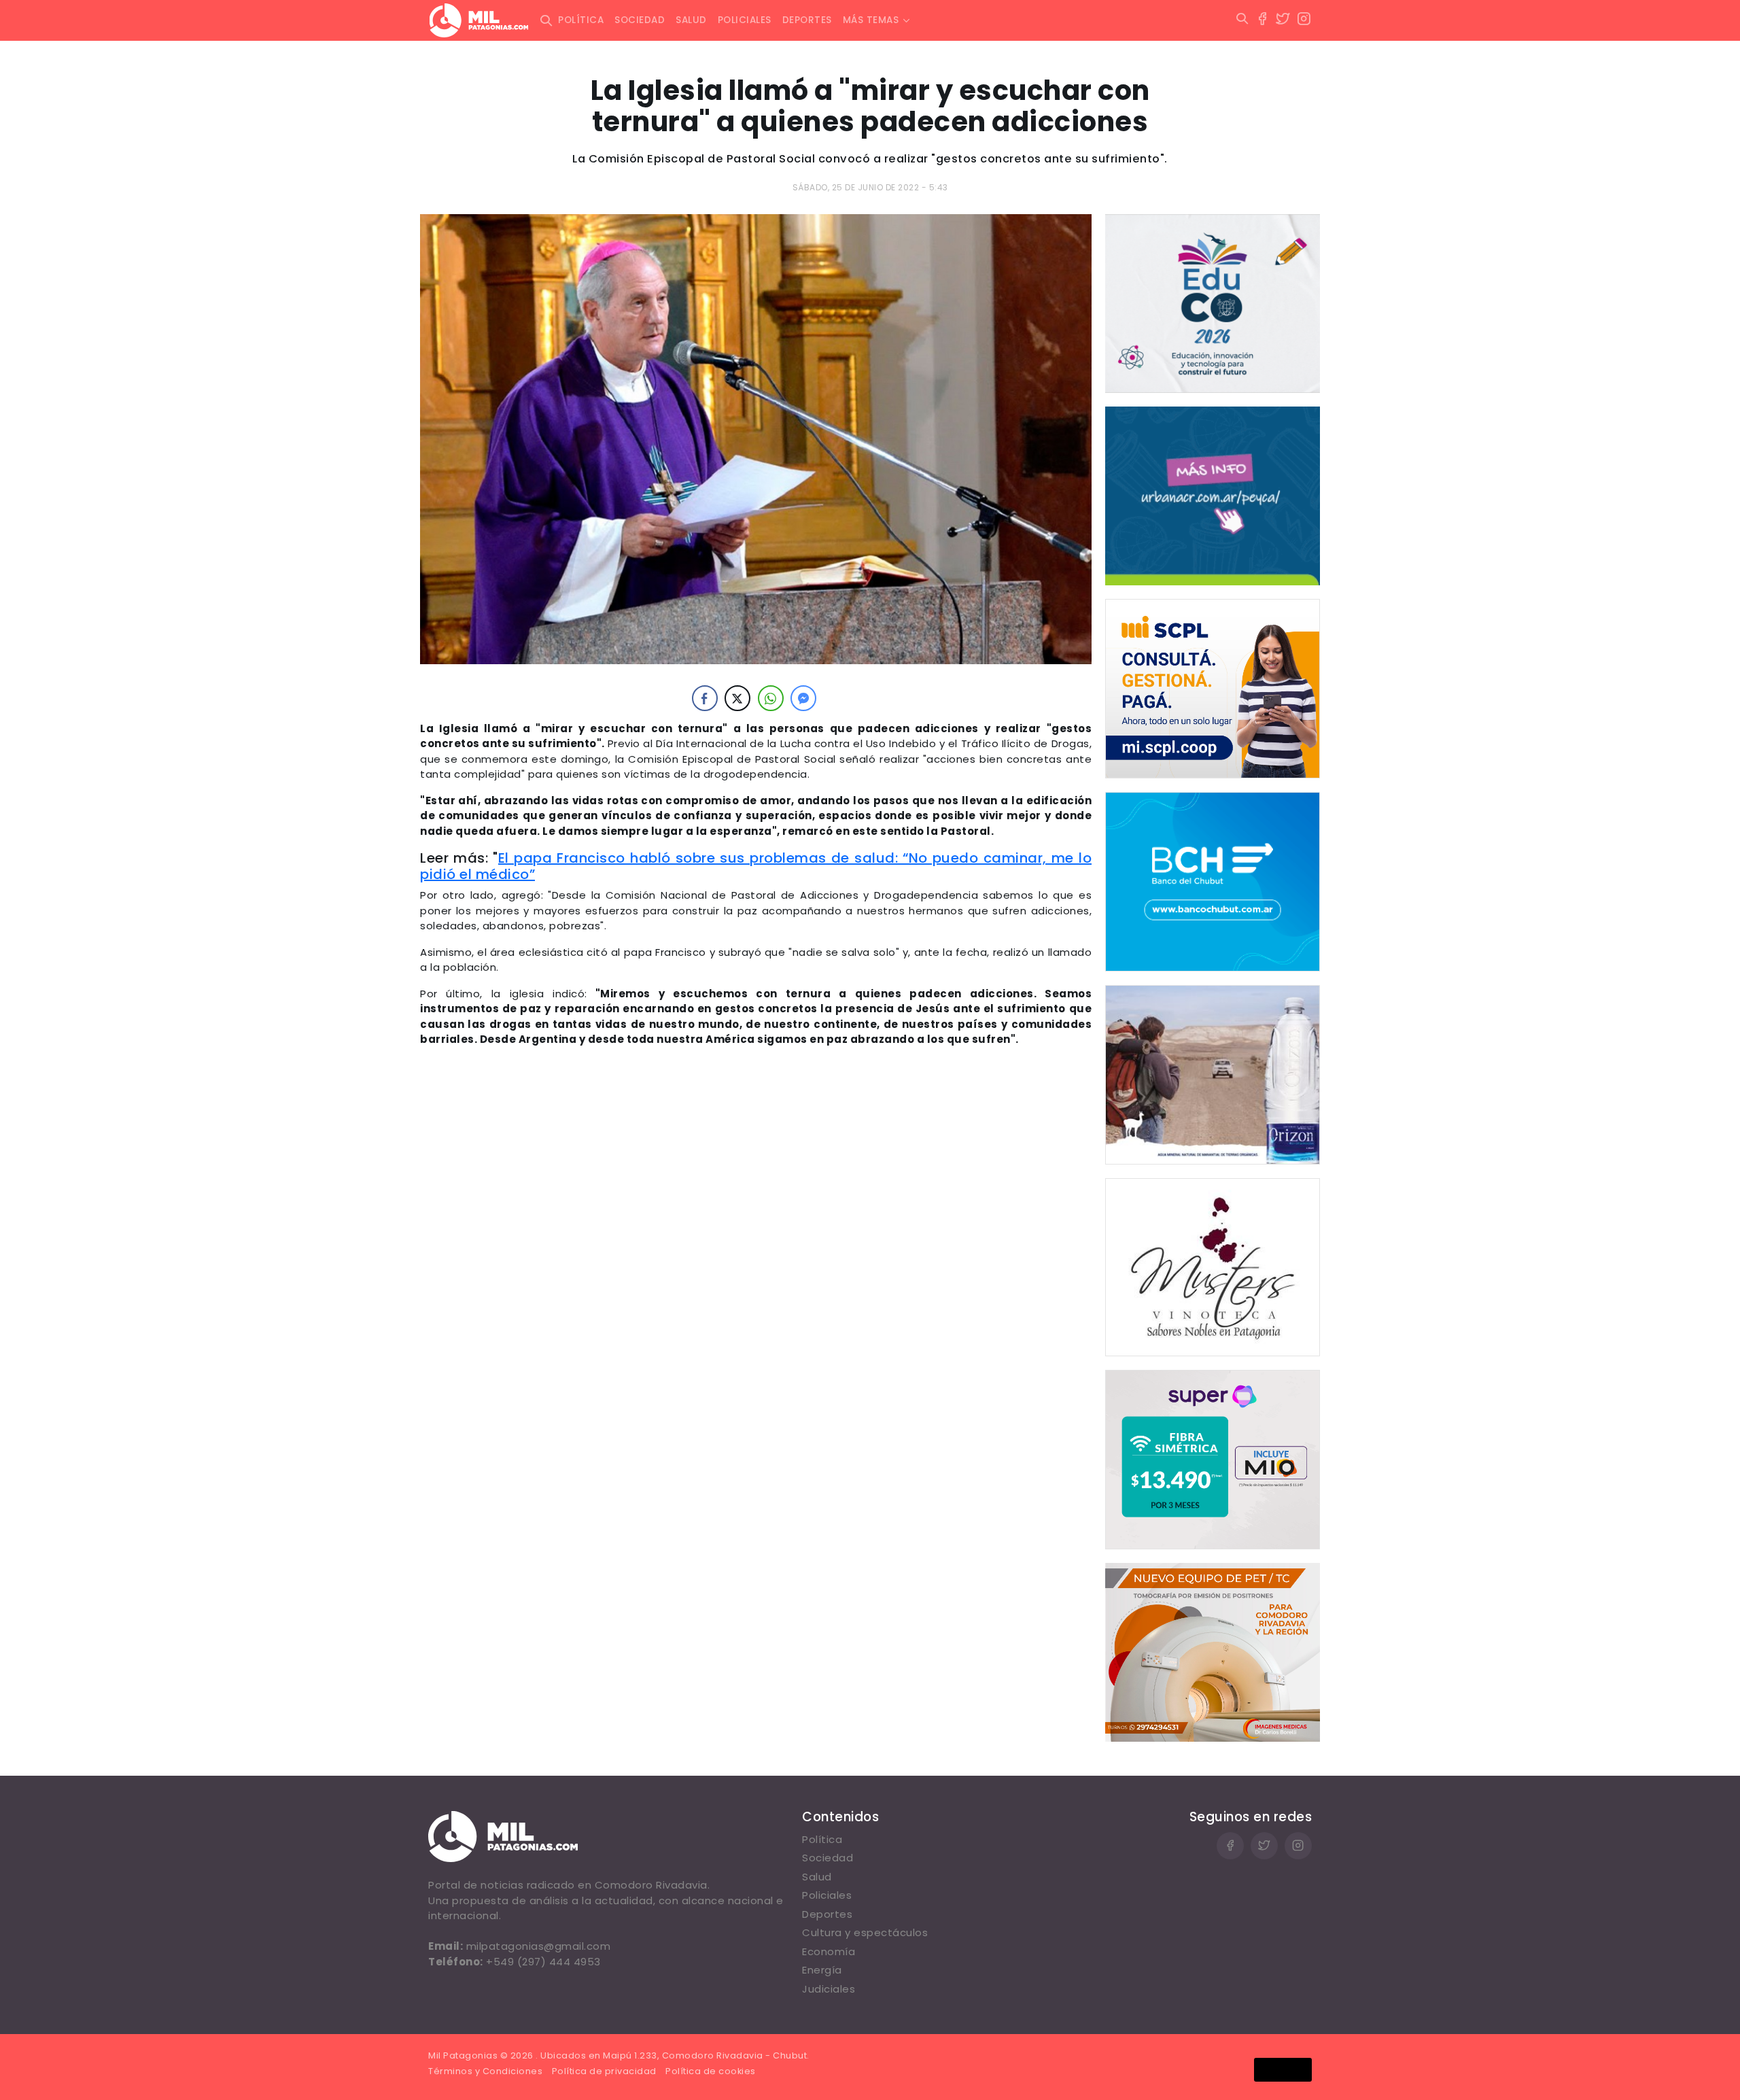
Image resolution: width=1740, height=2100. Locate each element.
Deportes (807, 20)
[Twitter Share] (737, 698)
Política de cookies (711, 2071)
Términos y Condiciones (485, 2071)
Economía (829, 1951)
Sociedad (640, 20)
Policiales (745, 20)
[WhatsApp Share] (771, 698)
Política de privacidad (604, 2071)
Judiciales (829, 1989)
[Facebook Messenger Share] (803, 698)
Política (581, 20)
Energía (822, 1970)
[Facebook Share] (705, 698)
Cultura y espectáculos (865, 1932)
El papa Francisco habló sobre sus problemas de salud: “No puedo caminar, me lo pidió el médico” (756, 866)
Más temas (871, 20)
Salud (691, 20)
